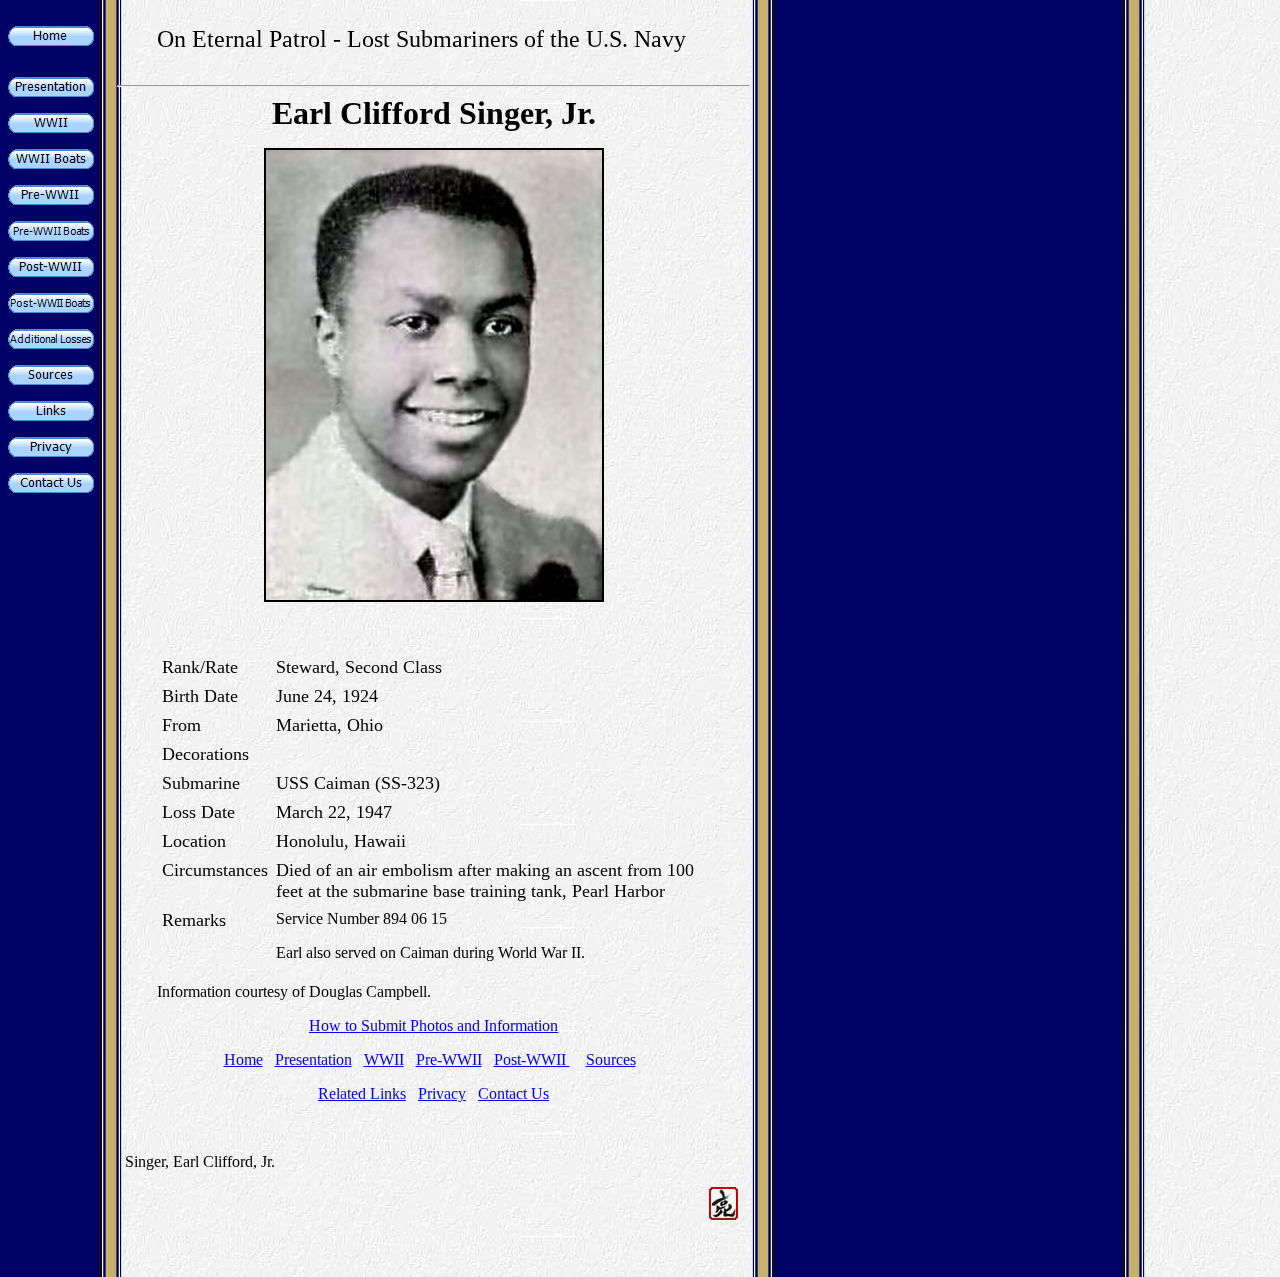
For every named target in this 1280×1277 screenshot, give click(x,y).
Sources (611, 1059)
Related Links (362, 1093)
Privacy (442, 1093)
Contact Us (513, 1093)
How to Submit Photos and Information (433, 1025)
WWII (384, 1059)
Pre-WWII (449, 1059)
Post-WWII (532, 1059)
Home (243, 1059)
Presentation (313, 1059)
